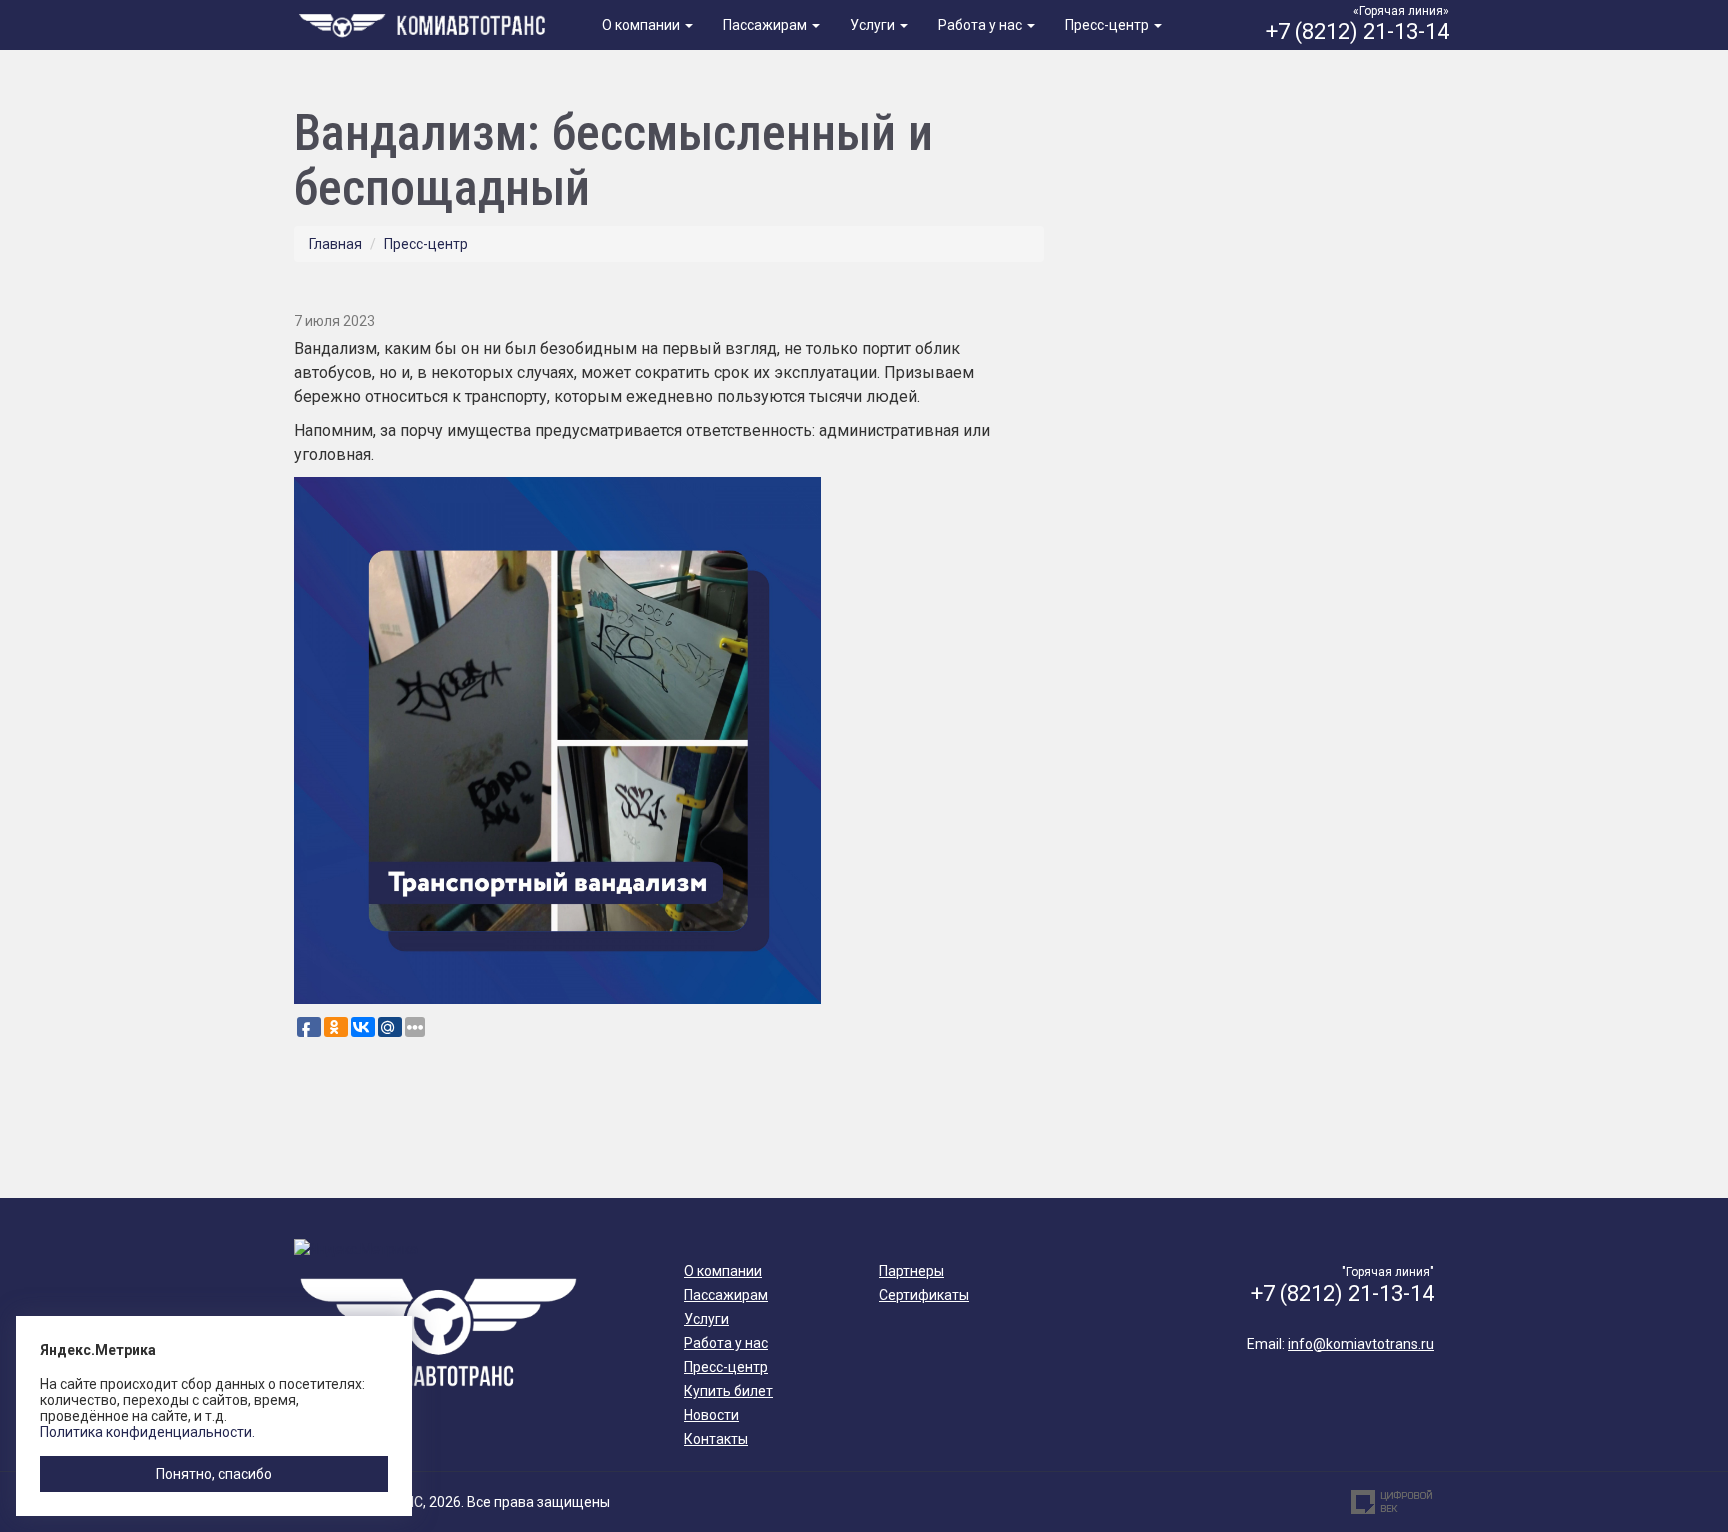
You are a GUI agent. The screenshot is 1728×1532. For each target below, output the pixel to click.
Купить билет (728, 1391)
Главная (335, 244)
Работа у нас (981, 25)
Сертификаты (924, 1295)
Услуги (874, 25)
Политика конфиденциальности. (147, 1432)
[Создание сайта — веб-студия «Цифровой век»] (1392, 1502)
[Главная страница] (425, 23)
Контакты (716, 1439)
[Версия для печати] (1037, 286)
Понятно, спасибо (214, 1474)
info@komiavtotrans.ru (1361, 1344)
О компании (642, 25)
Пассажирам (766, 25)
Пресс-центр (1108, 25)
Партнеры (911, 1271)
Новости (711, 1415)
